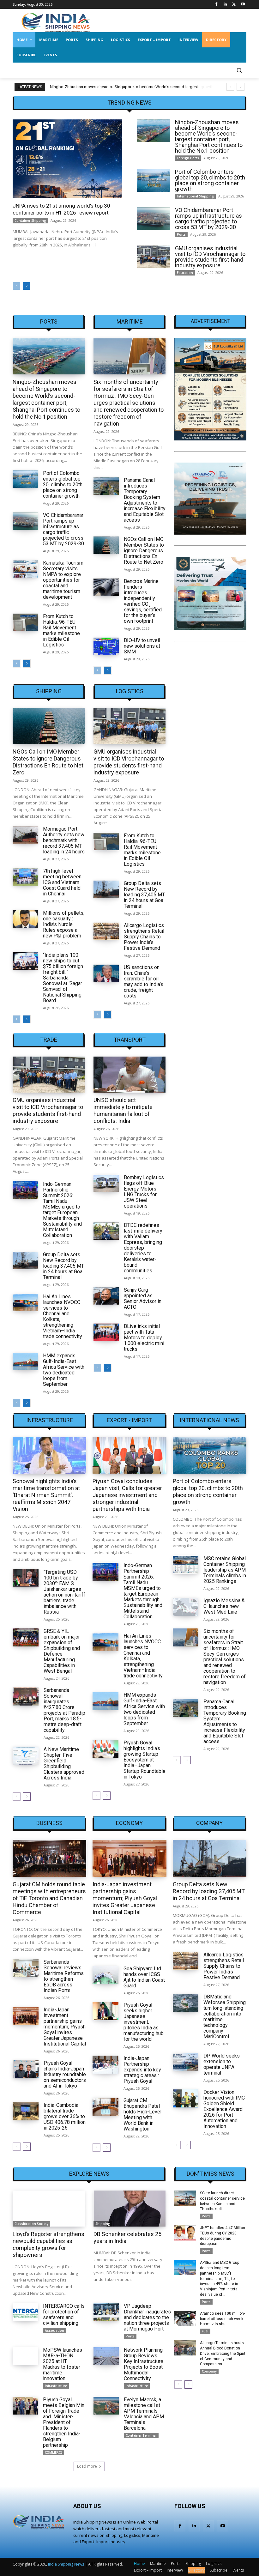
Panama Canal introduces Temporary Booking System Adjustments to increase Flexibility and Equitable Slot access (145, 500)
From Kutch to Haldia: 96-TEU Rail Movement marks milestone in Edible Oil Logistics (61, 630)
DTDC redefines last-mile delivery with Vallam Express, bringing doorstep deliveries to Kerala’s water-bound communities (143, 1248)
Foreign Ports (188, 158)
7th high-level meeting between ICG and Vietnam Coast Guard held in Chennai (62, 882)
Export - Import (129, 1420)
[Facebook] (217, 5)
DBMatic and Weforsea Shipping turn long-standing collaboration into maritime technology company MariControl (225, 2017)
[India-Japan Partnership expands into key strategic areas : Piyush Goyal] (105, 2065)
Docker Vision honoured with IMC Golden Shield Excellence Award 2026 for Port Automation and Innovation (224, 2109)
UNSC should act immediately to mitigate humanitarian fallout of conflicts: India (123, 1110)
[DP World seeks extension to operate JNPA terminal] (186, 2062)
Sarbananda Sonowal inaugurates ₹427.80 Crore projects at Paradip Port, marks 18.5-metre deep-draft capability (64, 1710)
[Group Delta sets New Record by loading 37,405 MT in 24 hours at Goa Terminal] (106, 889)
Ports (181, 234)
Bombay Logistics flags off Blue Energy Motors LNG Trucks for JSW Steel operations (144, 1192)
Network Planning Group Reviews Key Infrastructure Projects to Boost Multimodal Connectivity (144, 2364)
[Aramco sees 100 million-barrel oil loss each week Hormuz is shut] (185, 2318)
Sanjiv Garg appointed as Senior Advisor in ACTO (143, 1298)
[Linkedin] (225, 5)
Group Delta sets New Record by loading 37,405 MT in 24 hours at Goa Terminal (144, 895)
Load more (87, 2466)
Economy (129, 1823)
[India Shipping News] (56, 22)
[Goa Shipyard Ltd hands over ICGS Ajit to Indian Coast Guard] (105, 1975)
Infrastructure (50, 1420)
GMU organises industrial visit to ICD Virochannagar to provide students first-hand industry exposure (210, 257)
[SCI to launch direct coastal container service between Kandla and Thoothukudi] (185, 2198)
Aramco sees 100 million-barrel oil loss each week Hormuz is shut (222, 2319)
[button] (239, 70)
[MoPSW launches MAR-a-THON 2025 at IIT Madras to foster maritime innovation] (25, 2356)
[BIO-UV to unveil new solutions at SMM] (106, 646)
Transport (130, 1040)
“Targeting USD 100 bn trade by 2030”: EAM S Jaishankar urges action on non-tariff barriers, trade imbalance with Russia (64, 1592)
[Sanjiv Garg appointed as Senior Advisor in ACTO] (106, 1296)
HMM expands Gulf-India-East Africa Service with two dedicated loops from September (64, 1370)
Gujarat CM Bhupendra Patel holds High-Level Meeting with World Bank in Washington (142, 2115)
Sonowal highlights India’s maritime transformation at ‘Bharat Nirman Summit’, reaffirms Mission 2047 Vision (46, 1495)
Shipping (49, 691)
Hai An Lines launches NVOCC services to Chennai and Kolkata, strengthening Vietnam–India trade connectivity (63, 1316)
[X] (234, 5)
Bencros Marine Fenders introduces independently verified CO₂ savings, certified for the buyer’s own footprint (143, 601)
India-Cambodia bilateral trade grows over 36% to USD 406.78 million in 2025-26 (65, 2116)
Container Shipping (30, 221)
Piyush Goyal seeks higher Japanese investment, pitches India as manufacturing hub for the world (144, 2022)
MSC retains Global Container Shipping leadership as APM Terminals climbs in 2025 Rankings (225, 1570)
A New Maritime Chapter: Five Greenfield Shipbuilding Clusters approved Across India (64, 1764)
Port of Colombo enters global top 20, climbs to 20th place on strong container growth (129, 87)
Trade (49, 1040)
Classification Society (31, 2224)
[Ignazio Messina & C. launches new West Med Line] (186, 1607)
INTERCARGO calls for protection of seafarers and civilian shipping (64, 2315)
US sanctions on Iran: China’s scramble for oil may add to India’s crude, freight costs (144, 982)
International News (209, 1420)
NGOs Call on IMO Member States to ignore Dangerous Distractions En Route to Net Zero (144, 551)
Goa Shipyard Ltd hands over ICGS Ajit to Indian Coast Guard (144, 1977)
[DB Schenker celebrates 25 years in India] (129, 2209)
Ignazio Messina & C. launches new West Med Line (224, 1606)
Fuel (205, 2331)
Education (185, 273)
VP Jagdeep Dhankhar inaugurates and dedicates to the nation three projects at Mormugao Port (147, 2317)
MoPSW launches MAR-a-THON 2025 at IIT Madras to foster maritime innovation (63, 2364)
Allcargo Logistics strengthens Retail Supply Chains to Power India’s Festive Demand (144, 937)
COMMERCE (54, 2452)
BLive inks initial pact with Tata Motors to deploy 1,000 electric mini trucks (144, 1338)
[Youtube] (243, 5)
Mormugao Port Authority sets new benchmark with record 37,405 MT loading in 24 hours (64, 840)
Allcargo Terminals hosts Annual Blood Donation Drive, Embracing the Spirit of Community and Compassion (223, 2353)
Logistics (130, 691)
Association (54, 2331)
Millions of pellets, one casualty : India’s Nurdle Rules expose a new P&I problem (64, 924)
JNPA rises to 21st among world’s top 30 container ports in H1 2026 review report (61, 209)
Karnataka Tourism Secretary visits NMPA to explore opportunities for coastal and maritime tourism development (63, 580)
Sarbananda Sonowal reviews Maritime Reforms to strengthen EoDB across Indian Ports (64, 1976)
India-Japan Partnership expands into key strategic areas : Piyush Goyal (142, 2070)
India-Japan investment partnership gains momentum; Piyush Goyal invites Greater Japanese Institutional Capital (65, 2027)
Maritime (130, 322)
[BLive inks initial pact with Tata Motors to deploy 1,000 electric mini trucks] (106, 1332)
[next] (241, 87)
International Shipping (195, 196)
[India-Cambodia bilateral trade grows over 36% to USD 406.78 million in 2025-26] (26, 2111)
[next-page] (27, 286)
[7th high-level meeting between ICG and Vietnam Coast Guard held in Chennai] (25, 877)
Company (209, 1823)
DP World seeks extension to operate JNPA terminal (222, 2064)
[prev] (230, 87)
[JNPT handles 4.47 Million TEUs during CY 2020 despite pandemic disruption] (185, 2233)
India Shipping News (66, 2564)
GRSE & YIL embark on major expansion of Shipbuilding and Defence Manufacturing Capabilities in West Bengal (62, 1651)
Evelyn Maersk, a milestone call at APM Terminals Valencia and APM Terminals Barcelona (144, 2414)
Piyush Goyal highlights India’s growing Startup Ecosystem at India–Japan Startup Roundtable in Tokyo (145, 1760)
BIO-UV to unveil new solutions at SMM (142, 646)
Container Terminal (141, 2435)
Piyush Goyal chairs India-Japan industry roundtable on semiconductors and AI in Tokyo (65, 2074)
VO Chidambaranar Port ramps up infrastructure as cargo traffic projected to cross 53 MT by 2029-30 (208, 218)
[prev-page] (17, 286)
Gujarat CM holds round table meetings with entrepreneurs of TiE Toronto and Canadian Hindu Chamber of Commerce (49, 1898)
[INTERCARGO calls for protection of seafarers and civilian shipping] (25, 2312)
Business (49, 1823)
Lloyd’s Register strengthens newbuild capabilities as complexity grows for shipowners (48, 2244)
